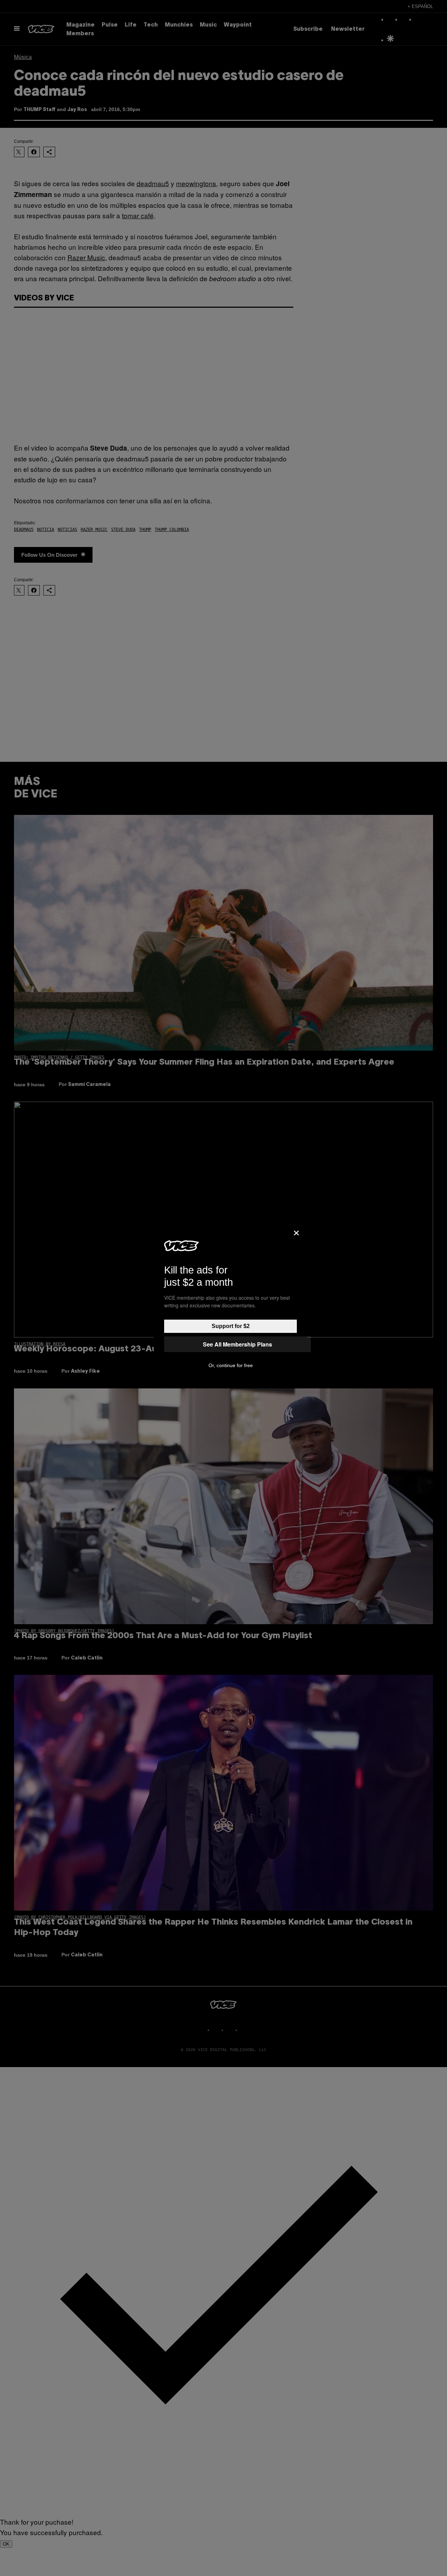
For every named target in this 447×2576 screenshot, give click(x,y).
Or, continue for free (231, 1365)
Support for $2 (231, 1326)
